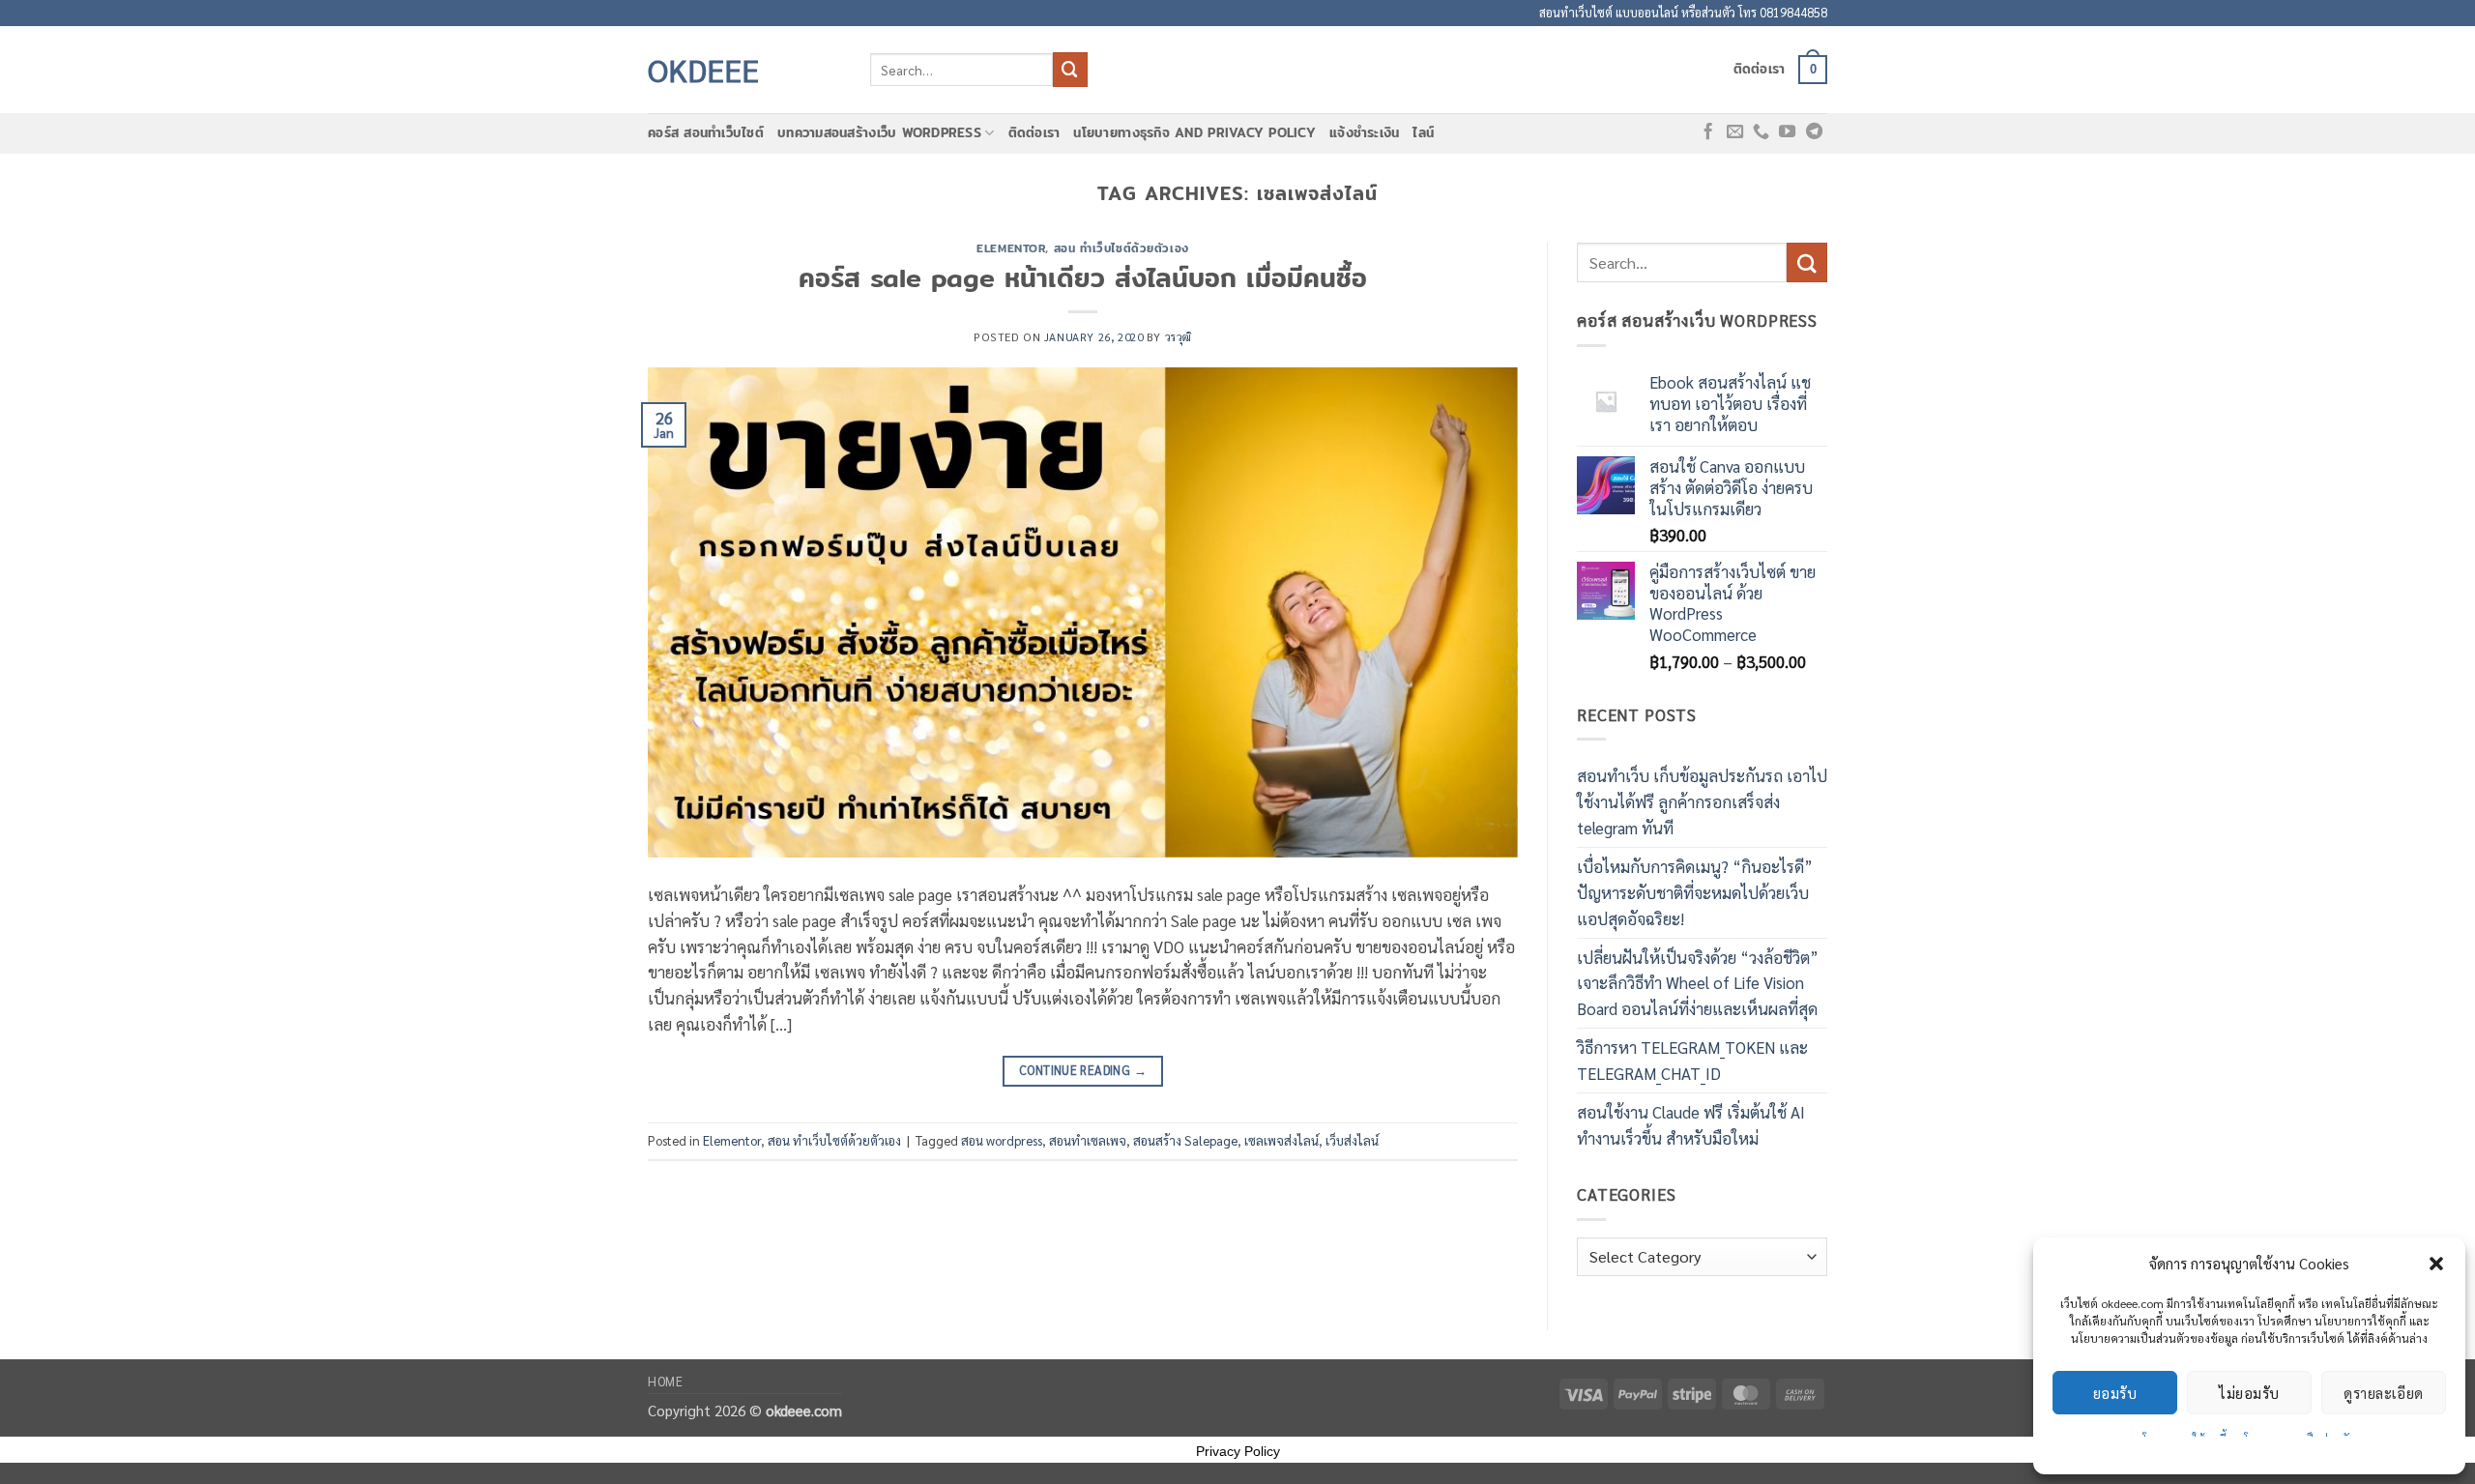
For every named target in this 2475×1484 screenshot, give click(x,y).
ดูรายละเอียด (2384, 1393)
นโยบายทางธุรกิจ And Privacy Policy (1194, 133)
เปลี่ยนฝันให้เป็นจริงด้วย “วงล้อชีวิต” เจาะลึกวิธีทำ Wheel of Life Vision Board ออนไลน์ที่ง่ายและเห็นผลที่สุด (1698, 983)
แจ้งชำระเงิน (1364, 133)
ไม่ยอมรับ (2249, 1393)
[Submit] (1070, 69)
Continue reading (1083, 1070)
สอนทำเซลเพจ (1088, 1140)
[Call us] (1761, 132)
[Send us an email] (1735, 132)
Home (666, 1381)
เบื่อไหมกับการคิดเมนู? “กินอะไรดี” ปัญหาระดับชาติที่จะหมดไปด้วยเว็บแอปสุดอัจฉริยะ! (1695, 892)
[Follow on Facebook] (1708, 132)
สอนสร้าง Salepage (1185, 1140)
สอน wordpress (1002, 1140)
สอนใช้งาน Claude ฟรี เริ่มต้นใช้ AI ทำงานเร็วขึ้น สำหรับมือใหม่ (1691, 1125)
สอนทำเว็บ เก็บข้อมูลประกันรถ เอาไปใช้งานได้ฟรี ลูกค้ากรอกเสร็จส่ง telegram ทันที (1702, 801)
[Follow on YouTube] (1787, 132)
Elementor (1011, 248)
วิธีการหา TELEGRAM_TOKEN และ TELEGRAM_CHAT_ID (1692, 1060)
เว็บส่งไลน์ (1352, 1140)
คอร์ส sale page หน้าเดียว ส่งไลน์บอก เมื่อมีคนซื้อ (1083, 277)
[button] (2436, 1264)
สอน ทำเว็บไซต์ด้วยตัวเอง (1121, 248)
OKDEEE (703, 70)
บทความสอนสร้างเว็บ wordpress (879, 133)
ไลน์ (1423, 133)
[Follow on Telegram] (1814, 132)
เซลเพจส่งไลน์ (1281, 1140)
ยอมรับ (2115, 1393)
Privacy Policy (1238, 1451)
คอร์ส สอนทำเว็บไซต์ (706, 133)
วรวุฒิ (1179, 336)
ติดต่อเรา (1760, 69)
